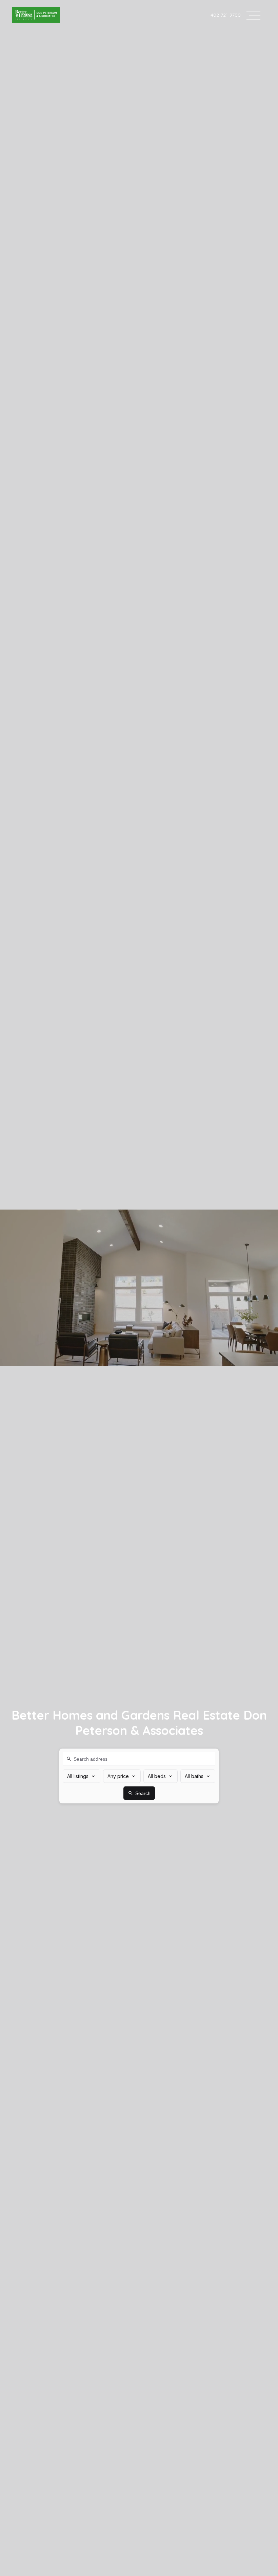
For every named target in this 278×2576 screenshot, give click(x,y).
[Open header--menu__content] (253, 15)
